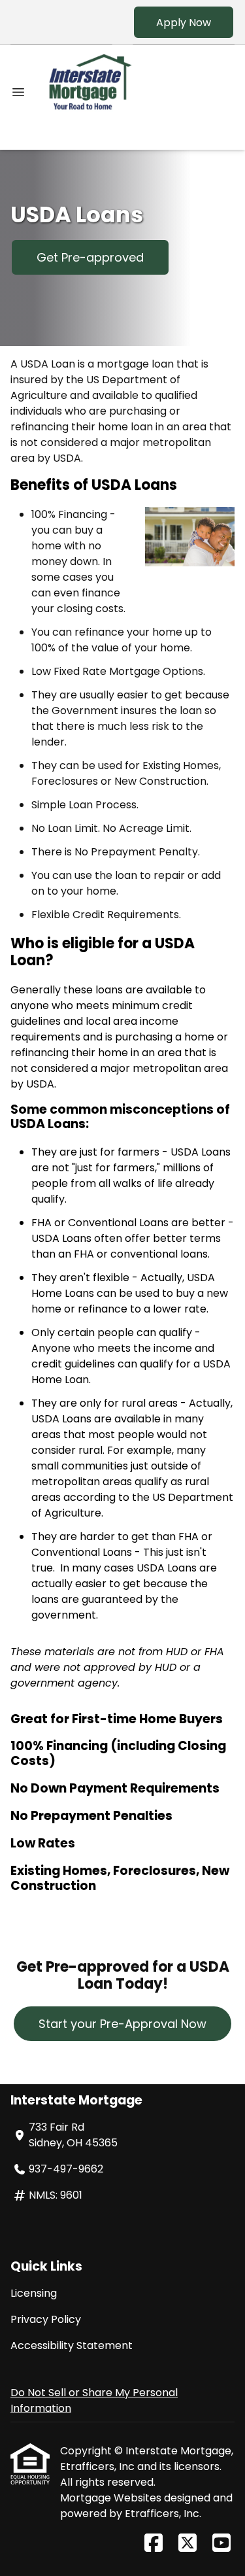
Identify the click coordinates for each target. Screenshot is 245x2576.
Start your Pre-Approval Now (122, 2024)
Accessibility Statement (72, 2345)
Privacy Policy (46, 2319)
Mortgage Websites (112, 2498)
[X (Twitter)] (188, 2544)
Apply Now (184, 23)
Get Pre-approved (90, 257)
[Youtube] (221, 2544)
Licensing (34, 2293)
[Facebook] (154, 2544)
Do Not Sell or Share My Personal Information (94, 2400)
